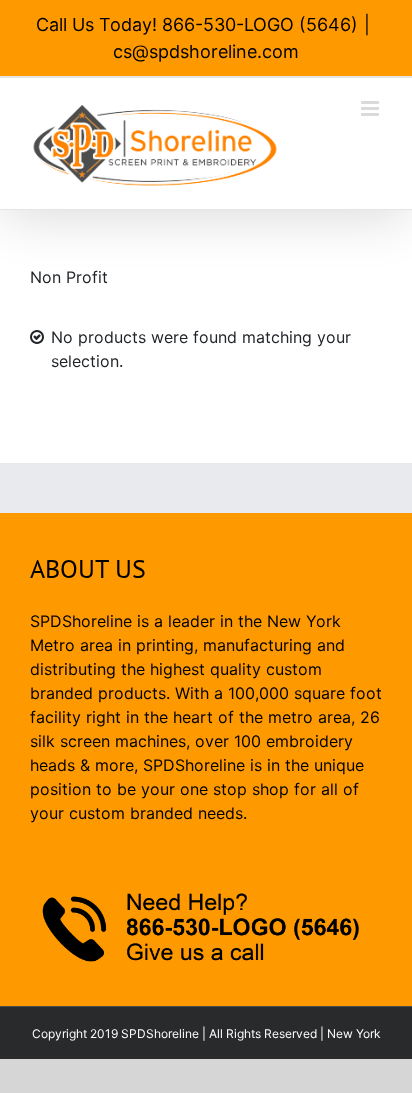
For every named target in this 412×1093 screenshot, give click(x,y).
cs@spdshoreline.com (206, 51)
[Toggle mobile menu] (371, 108)
